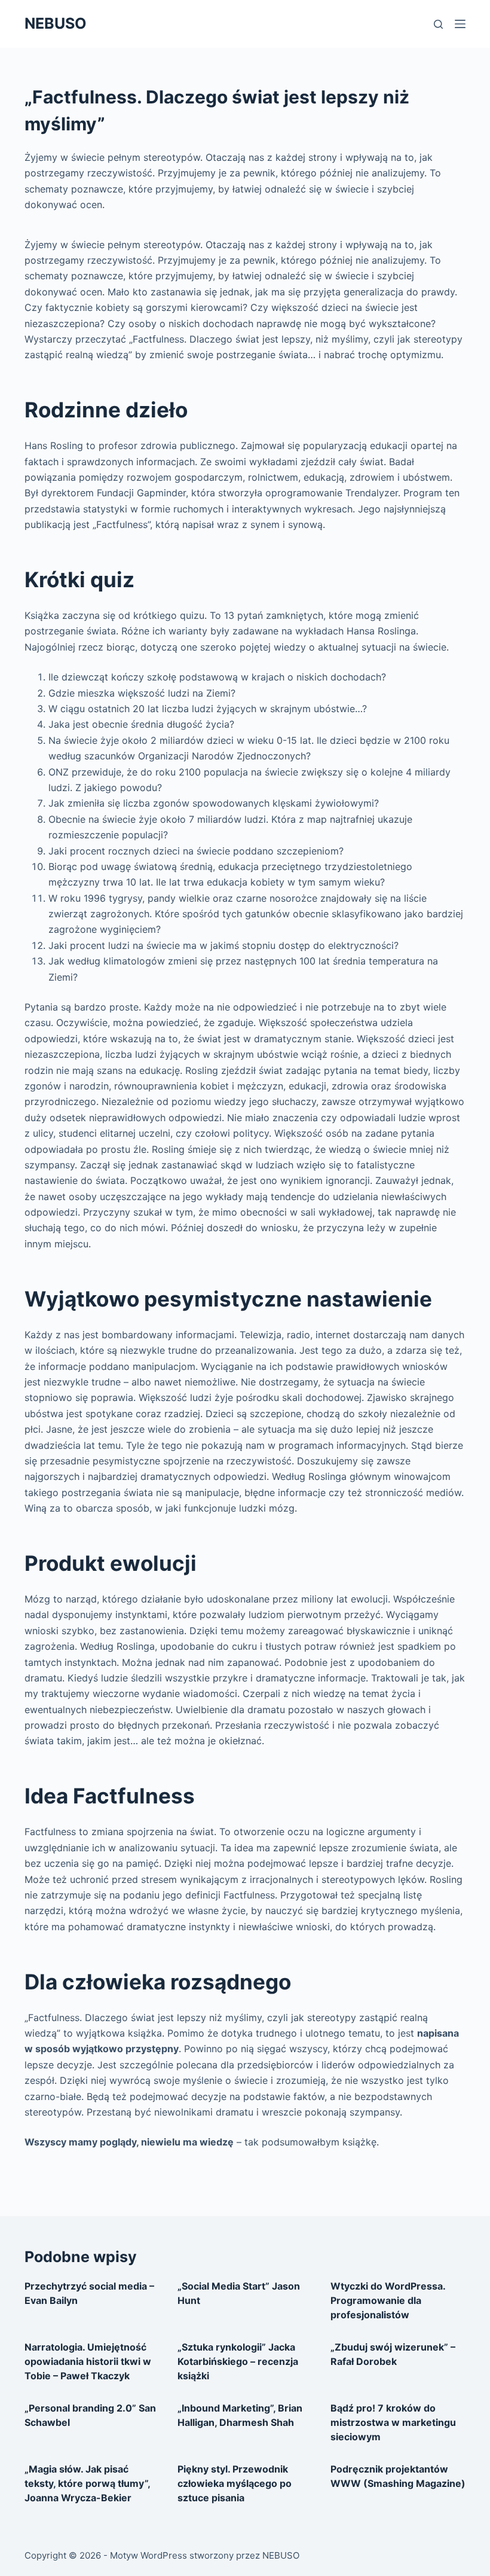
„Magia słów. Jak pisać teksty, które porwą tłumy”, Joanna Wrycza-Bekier (87, 2483)
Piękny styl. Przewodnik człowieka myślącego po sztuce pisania (235, 2483)
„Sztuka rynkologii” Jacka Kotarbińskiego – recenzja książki (238, 2361)
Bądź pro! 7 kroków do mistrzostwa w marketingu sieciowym (393, 2422)
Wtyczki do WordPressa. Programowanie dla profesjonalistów (388, 2300)
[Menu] (460, 24)
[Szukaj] (438, 24)
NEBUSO (56, 23)
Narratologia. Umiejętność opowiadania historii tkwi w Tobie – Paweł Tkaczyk (88, 2361)
